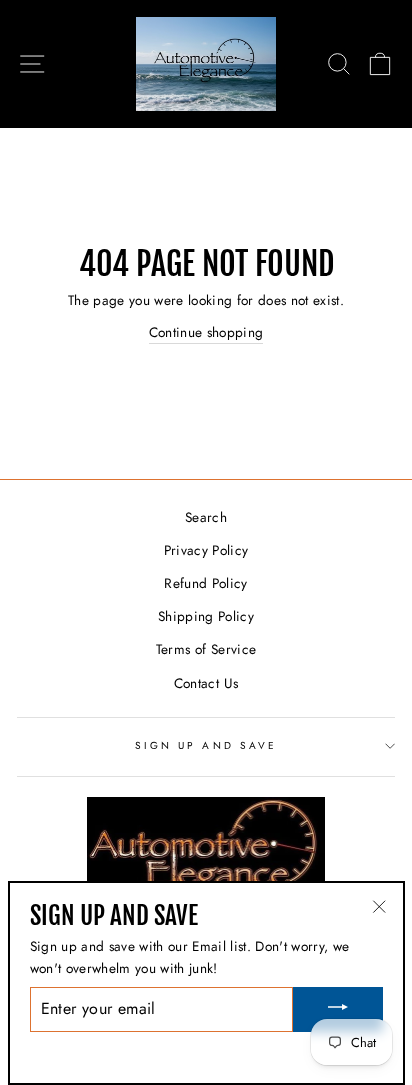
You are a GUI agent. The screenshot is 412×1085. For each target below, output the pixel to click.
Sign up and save (206, 745)
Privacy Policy (206, 550)
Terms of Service (206, 649)
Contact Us (206, 683)
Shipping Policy (206, 616)
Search (206, 517)
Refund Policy (205, 583)
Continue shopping (206, 332)
